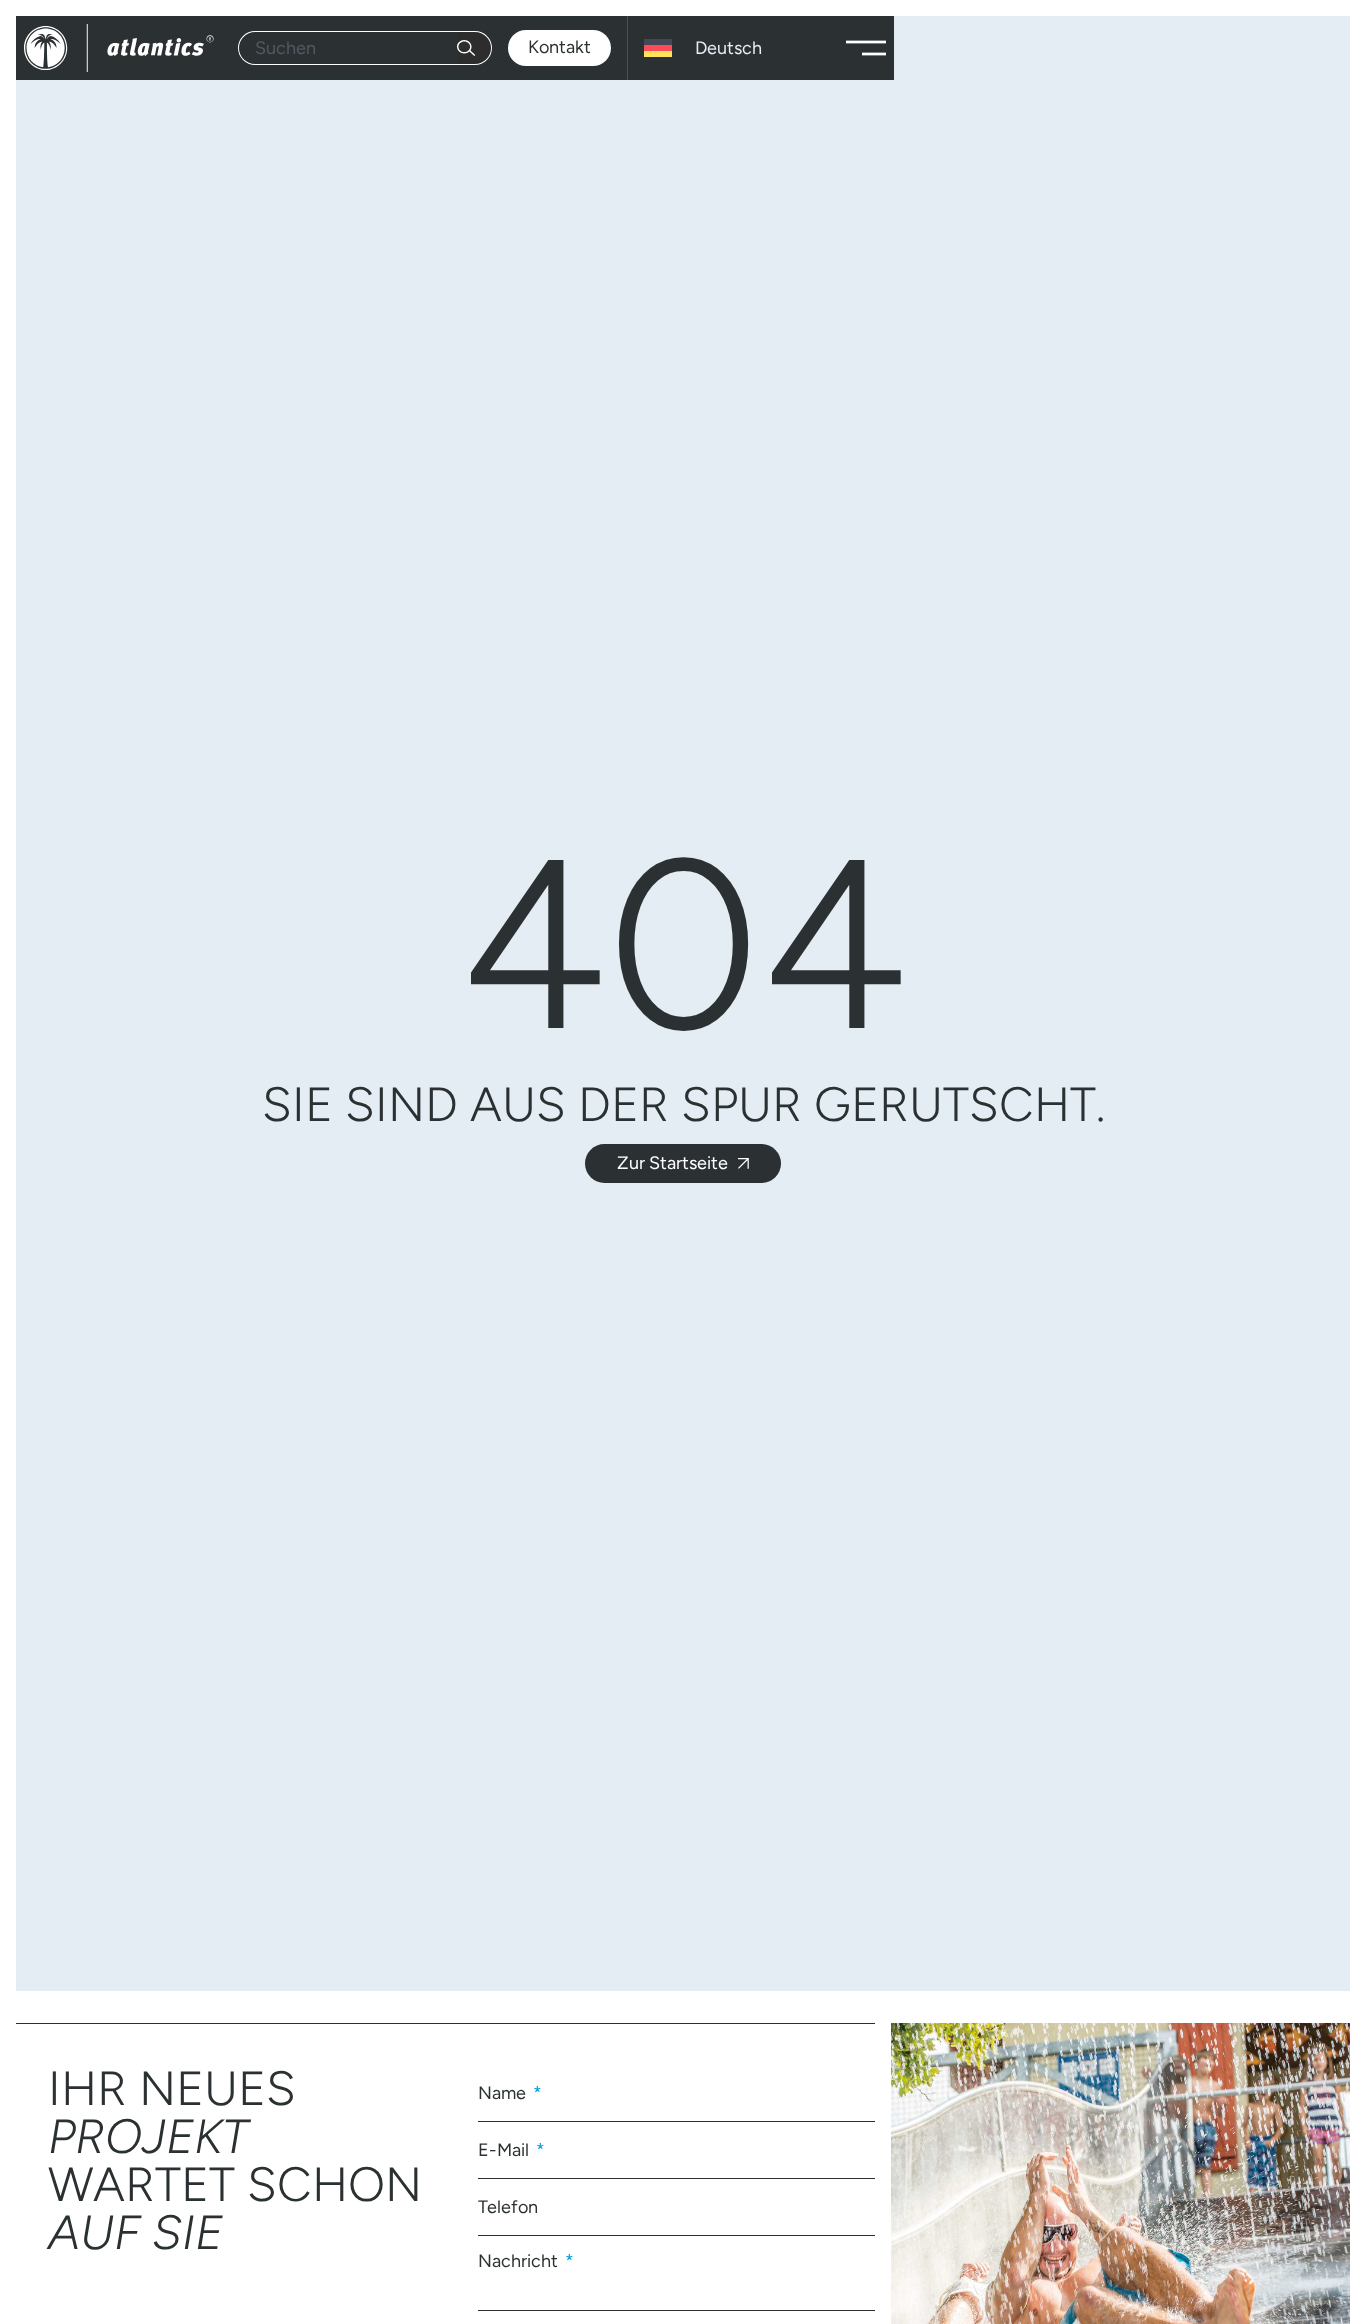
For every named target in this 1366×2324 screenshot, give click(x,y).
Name (504, 2093)
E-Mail (505, 2150)
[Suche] (474, 48)
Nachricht (520, 2260)
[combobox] (347, 48)
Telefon (508, 2207)
